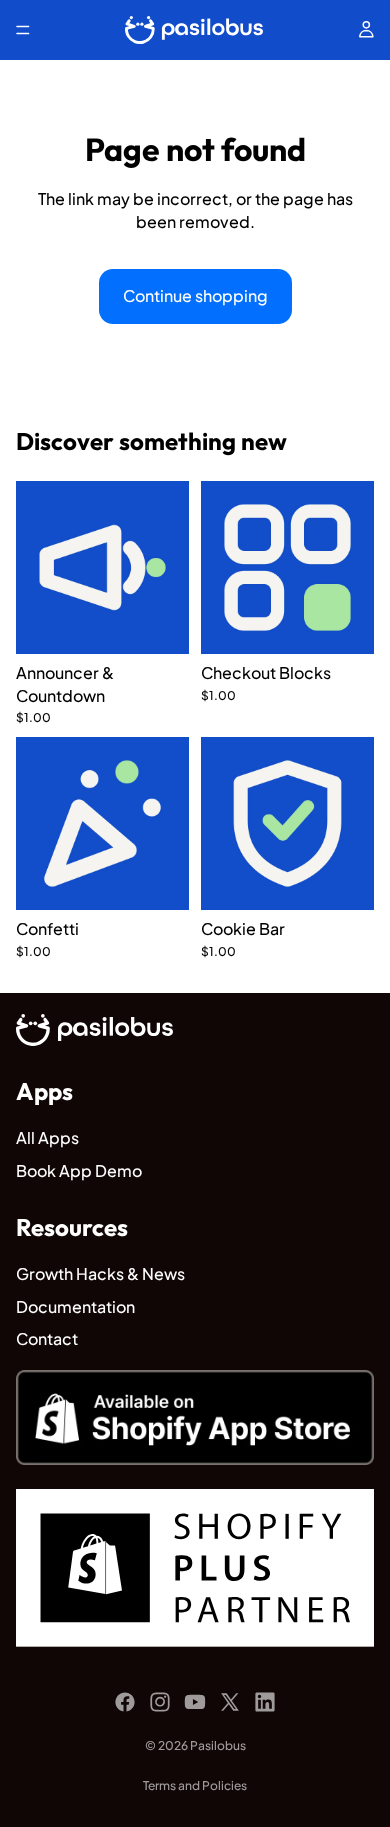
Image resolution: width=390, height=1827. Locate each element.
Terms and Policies (195, 1785)
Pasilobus (218, 1745)
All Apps (47, 1137)
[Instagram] (160, 1702)
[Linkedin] (265, 1702)
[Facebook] (125, 1702)
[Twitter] (230, 1702)
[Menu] (23, 30)
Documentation (75, 1306)
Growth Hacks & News (100, 1273)
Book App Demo (79, 1170)
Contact (47, 1338)
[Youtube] (195, 1702)
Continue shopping (195, 295)
